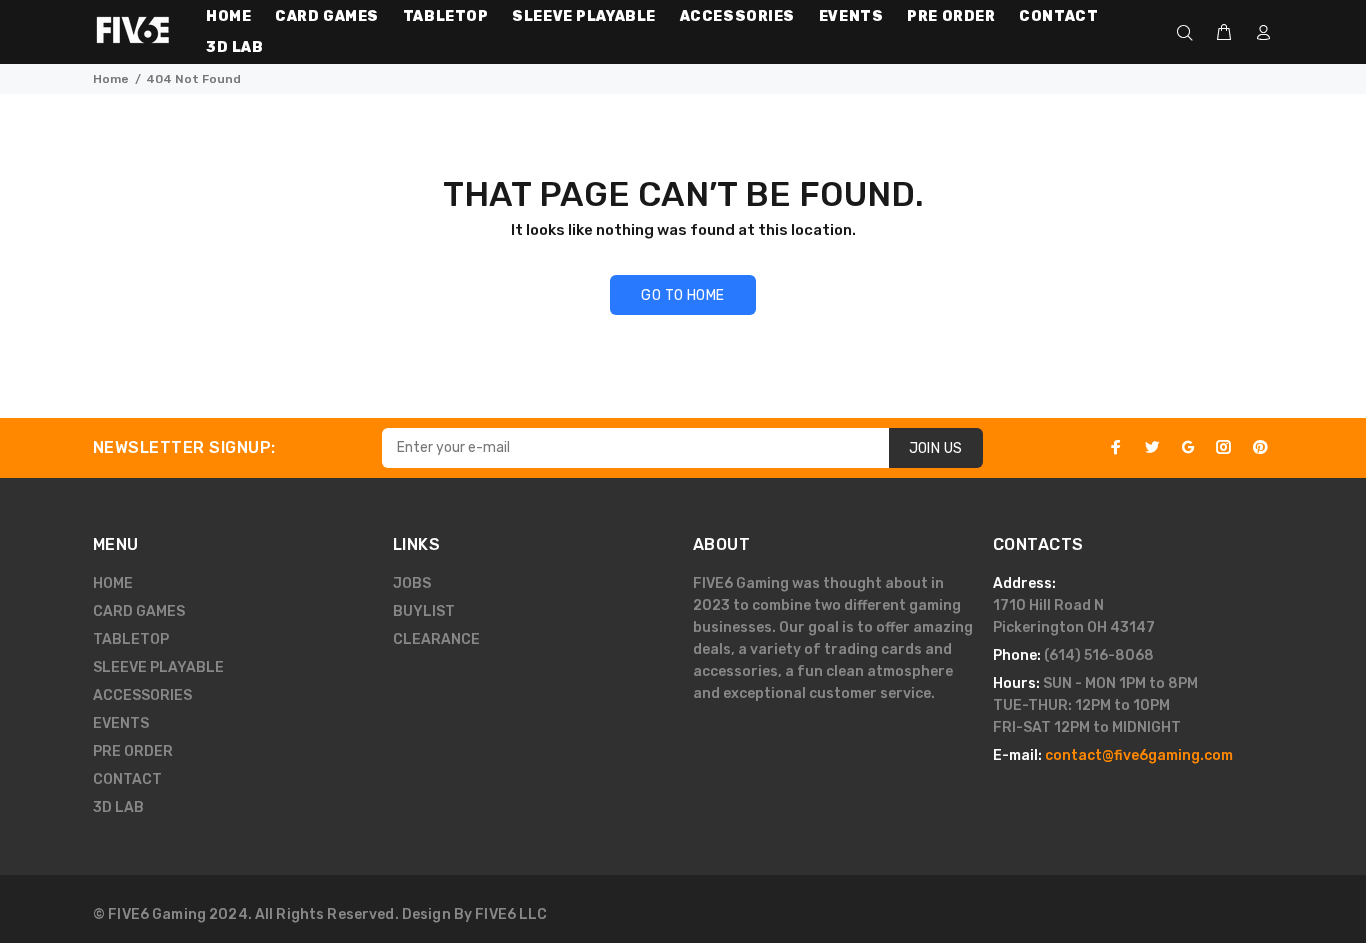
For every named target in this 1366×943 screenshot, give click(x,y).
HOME (113, 583)
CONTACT (127, 779)
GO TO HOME (682, 295)
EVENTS (121, 723)
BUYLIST (424, 611)
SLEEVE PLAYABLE (158, 667)
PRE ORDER (133, 751)
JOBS (412, 583)
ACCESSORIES (142, 695)
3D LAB (118, 807)
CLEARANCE (436, 639)
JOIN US (936, 448)
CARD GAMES (139, 611)
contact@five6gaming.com (1139, 755)
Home (111, 79)
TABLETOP (131, 639)
